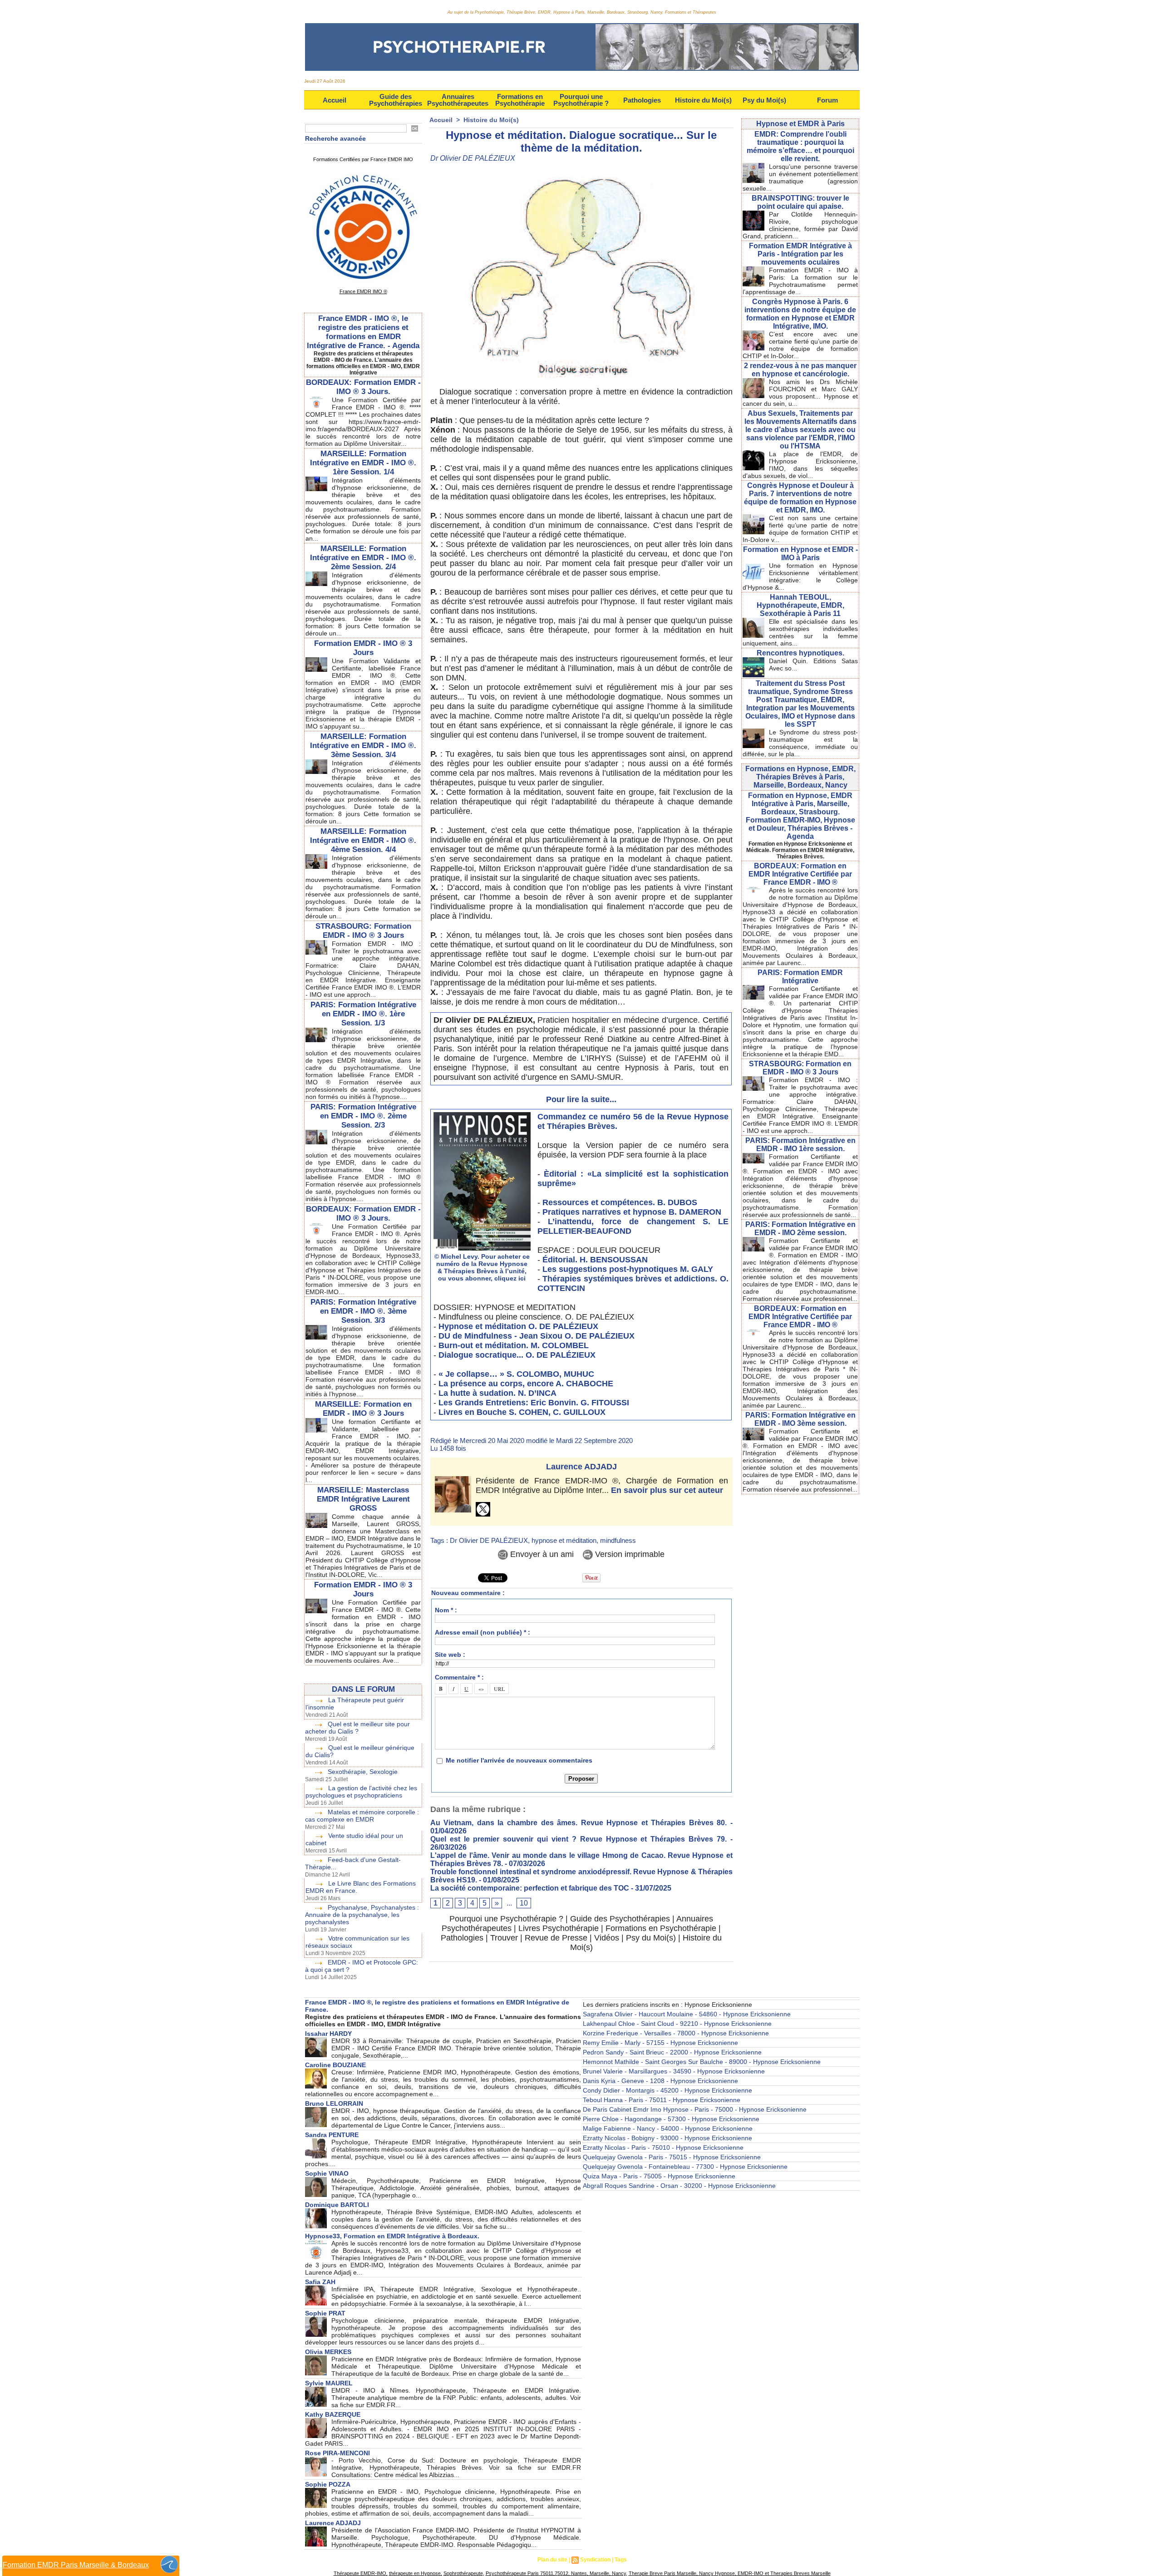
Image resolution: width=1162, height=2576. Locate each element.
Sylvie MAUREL (329, 2383)
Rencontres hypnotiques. (800, 653)
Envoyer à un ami (541, 1554)
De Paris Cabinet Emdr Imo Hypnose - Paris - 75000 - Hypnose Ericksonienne (695, 2109)
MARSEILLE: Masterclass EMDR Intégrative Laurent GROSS (363, 1499)
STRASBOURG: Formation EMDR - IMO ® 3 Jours (363, 931)
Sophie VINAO (327, 2173)
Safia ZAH (320, 2282)
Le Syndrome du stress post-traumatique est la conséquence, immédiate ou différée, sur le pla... (800, 743)
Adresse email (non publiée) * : (483, 1632)
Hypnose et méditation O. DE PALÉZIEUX (518, 1326)
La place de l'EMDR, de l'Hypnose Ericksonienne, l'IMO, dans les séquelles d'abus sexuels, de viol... (800, 465)
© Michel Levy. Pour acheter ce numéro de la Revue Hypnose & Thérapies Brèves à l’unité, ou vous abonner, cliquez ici (482, 1267)
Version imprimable (629, 1554)
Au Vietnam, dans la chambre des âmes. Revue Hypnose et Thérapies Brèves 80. (579, 1823)
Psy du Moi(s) (764, 100)
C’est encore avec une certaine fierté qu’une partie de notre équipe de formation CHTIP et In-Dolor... (800, 345)
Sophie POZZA (328, 2484)
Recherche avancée (335, 138)
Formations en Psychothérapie (520, 100)
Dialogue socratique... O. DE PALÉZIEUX (517, 1355)
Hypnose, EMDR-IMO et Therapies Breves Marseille (772, 2573)
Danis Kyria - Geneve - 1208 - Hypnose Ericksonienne (660, 2081)
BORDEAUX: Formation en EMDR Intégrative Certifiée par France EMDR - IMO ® (800, 874)
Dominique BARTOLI (337, 2205)
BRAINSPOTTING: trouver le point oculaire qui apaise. (800, 202)
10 (524, 1903)
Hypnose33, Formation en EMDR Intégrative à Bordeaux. (392, 2236)
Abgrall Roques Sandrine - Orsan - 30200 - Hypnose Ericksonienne (679, 2186)
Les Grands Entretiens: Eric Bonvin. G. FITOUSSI (534, 1403)
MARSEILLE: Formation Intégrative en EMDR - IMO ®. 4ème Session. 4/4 (363, 840)
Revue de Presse (556, 1938)
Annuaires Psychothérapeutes (458, 100)
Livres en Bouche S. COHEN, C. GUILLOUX (522, 1412)
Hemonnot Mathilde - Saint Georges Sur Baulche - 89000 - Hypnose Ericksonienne (702, 2062)
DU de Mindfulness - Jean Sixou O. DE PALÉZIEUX (537, 1336)
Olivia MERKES (328, 2352)
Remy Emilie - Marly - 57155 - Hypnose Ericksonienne (660, 2043)
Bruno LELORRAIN (334, 2103)
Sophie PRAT (325, 2313)
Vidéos (607, 1938)
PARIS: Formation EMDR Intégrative (800, 977)
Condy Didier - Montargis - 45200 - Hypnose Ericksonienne (667, 2090)
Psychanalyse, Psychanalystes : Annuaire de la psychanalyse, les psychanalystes (362, 1915)
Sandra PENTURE (332, 2135)
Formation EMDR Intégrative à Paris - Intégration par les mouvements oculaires (800, 254)
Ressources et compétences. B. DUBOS (620, 1202)
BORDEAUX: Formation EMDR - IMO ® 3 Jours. (363, 387)
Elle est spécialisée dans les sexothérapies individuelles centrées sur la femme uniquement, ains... (800, 632)
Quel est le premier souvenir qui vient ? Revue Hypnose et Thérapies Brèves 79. (579, 1839)
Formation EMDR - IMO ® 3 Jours (363, 648)
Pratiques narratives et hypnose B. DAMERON (632, 1212)
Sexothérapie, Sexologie (363, 1772)
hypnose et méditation (564, 1540)
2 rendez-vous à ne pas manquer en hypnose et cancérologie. (800, 370)
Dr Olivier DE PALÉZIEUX (489, 1540)
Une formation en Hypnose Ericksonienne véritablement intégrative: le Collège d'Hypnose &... (800, 576)
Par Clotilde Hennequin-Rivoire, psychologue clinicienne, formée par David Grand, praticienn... (800, 225)
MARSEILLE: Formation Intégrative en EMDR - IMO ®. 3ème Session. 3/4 (363, 746)
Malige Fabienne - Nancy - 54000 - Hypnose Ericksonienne (668, 2128)
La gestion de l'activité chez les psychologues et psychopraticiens (361, 1792)
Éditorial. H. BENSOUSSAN (595, 1260)
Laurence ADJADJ (581, 1467)
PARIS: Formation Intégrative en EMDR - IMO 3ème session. (800, 1419)
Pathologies (642, 100)
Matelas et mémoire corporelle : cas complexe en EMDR (362, 1816)
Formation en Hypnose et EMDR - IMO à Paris (800, 554)
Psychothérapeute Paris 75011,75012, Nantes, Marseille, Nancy (556, 2573)
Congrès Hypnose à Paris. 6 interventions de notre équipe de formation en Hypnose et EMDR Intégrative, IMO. (800, 314)
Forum (827, 100)
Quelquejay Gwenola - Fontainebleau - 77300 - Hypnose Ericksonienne (685, 2167)
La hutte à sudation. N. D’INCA (497, 1393)
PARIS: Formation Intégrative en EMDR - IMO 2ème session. (800, 1229)
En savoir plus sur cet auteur (667, 1490)
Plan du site (552, 2560)
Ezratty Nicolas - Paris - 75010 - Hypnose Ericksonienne (663, 2147)
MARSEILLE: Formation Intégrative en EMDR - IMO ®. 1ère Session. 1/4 (363, 463)
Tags (621, 2560)
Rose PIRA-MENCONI (337, 2453)
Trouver (504, 1938)
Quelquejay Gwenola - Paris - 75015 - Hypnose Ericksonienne (672, 2157)
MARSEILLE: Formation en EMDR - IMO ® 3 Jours (363, 1409)
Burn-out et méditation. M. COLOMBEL (514, 1345)
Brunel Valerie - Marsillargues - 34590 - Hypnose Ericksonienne (674, 2071)
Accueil (335, 100)
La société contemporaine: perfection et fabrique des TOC (530, 1888)
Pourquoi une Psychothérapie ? (581, 100)
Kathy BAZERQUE (333, 2414)
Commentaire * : (459, 1677)
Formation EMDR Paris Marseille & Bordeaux (76, 2565)
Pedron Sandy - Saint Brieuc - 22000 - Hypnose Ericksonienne (672, 2052)
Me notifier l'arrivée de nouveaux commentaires (519, 1760)
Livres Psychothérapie (559, 1928)
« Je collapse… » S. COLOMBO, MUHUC (516, 1374)
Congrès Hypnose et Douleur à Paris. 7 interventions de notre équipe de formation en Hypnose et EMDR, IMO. (800, 498)
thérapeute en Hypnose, (416, 2573)
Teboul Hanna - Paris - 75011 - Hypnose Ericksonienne (662, 2100)
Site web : (450, 1655)
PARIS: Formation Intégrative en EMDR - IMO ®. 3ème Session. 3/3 (363, 1311)
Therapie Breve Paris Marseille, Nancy (671, 2573)
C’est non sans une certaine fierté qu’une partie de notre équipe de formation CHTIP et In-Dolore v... (800, 529)
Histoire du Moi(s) (703, 100)
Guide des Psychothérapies (396, 100)
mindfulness (618, 1540)
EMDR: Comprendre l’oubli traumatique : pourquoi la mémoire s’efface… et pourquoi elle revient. (800, 146)
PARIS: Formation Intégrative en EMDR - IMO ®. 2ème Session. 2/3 (363, 1116)
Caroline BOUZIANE (335, 2065)
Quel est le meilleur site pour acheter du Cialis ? (357, 1728)
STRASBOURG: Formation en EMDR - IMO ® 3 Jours (800, 1068)
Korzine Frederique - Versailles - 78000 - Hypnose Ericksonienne (676, 2033)
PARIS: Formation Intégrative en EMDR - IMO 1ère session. (800, 1145)
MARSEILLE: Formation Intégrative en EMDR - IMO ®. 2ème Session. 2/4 (363, 558)
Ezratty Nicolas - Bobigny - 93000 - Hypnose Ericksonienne (667, 2138)
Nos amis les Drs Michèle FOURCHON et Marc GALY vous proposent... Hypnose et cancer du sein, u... (800, 393)
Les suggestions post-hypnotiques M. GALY (628, 1269)
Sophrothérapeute (463, 2573)
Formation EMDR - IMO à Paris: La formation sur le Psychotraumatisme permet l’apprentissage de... (800, 281)
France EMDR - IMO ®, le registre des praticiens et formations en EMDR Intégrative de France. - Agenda (363, 332)
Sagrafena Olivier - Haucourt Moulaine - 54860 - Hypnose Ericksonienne (687, 2014)
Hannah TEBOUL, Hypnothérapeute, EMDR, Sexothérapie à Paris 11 (800, 605)
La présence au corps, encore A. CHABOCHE (526, 1384)
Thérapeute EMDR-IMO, (361, 2573)
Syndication (595, 2560)
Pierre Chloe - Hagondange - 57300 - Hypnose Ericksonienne (671, 2119)
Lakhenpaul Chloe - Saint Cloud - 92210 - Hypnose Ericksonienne (677, 2024)
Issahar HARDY (328, 2034)
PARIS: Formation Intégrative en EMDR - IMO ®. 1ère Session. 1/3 (363, 1014)
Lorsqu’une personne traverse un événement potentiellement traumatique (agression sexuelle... (800, 177)
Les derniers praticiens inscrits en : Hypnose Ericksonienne (667, 2005)
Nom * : (446, 1610)
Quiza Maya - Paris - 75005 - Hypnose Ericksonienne (659, 2176)
